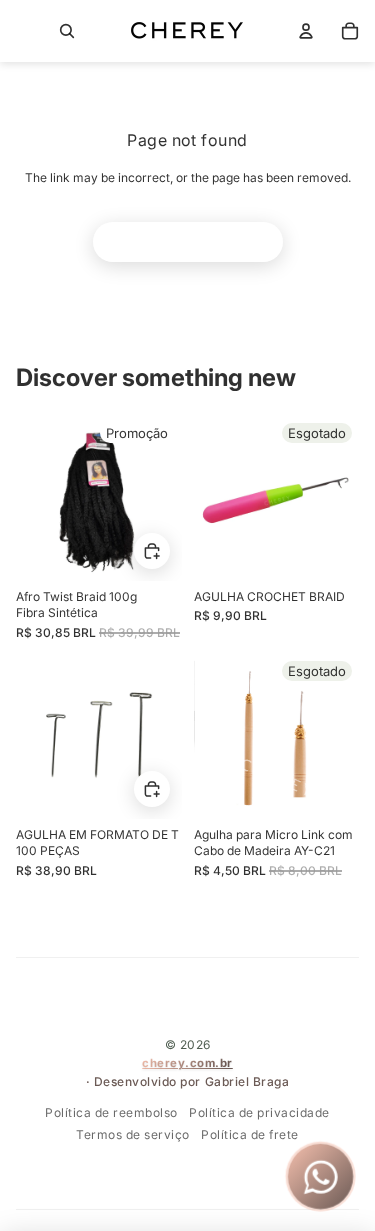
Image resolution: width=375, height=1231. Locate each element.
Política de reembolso (111, 1112)
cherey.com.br (187, 1063)
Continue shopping (188, 241)
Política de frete (250, 1134)
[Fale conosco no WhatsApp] (320, 1176)
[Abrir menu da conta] (306, 31)
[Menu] (24, 31)
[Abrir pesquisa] (67, 31)
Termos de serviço (133, 1134)
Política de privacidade (259, 1112)
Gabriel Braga (247, 1081)
